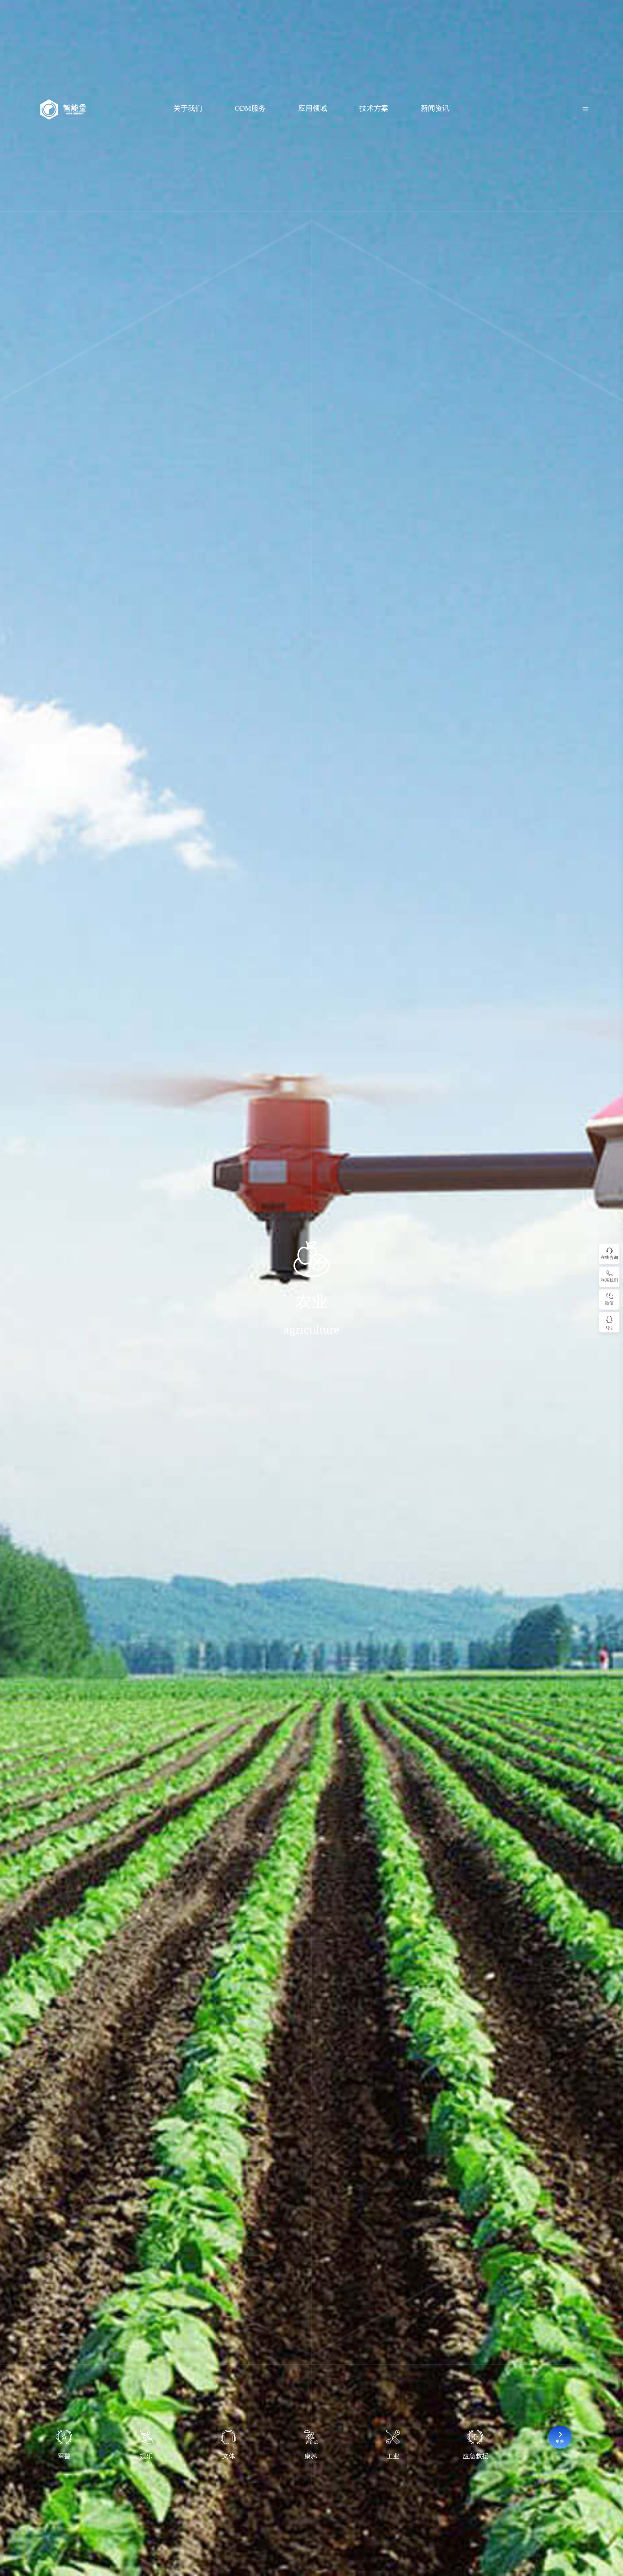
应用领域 (313, 108)
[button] (560, 2437)
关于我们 (188, 108)
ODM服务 (250, 108)
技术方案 (374, 108)
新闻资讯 (435, 108)
